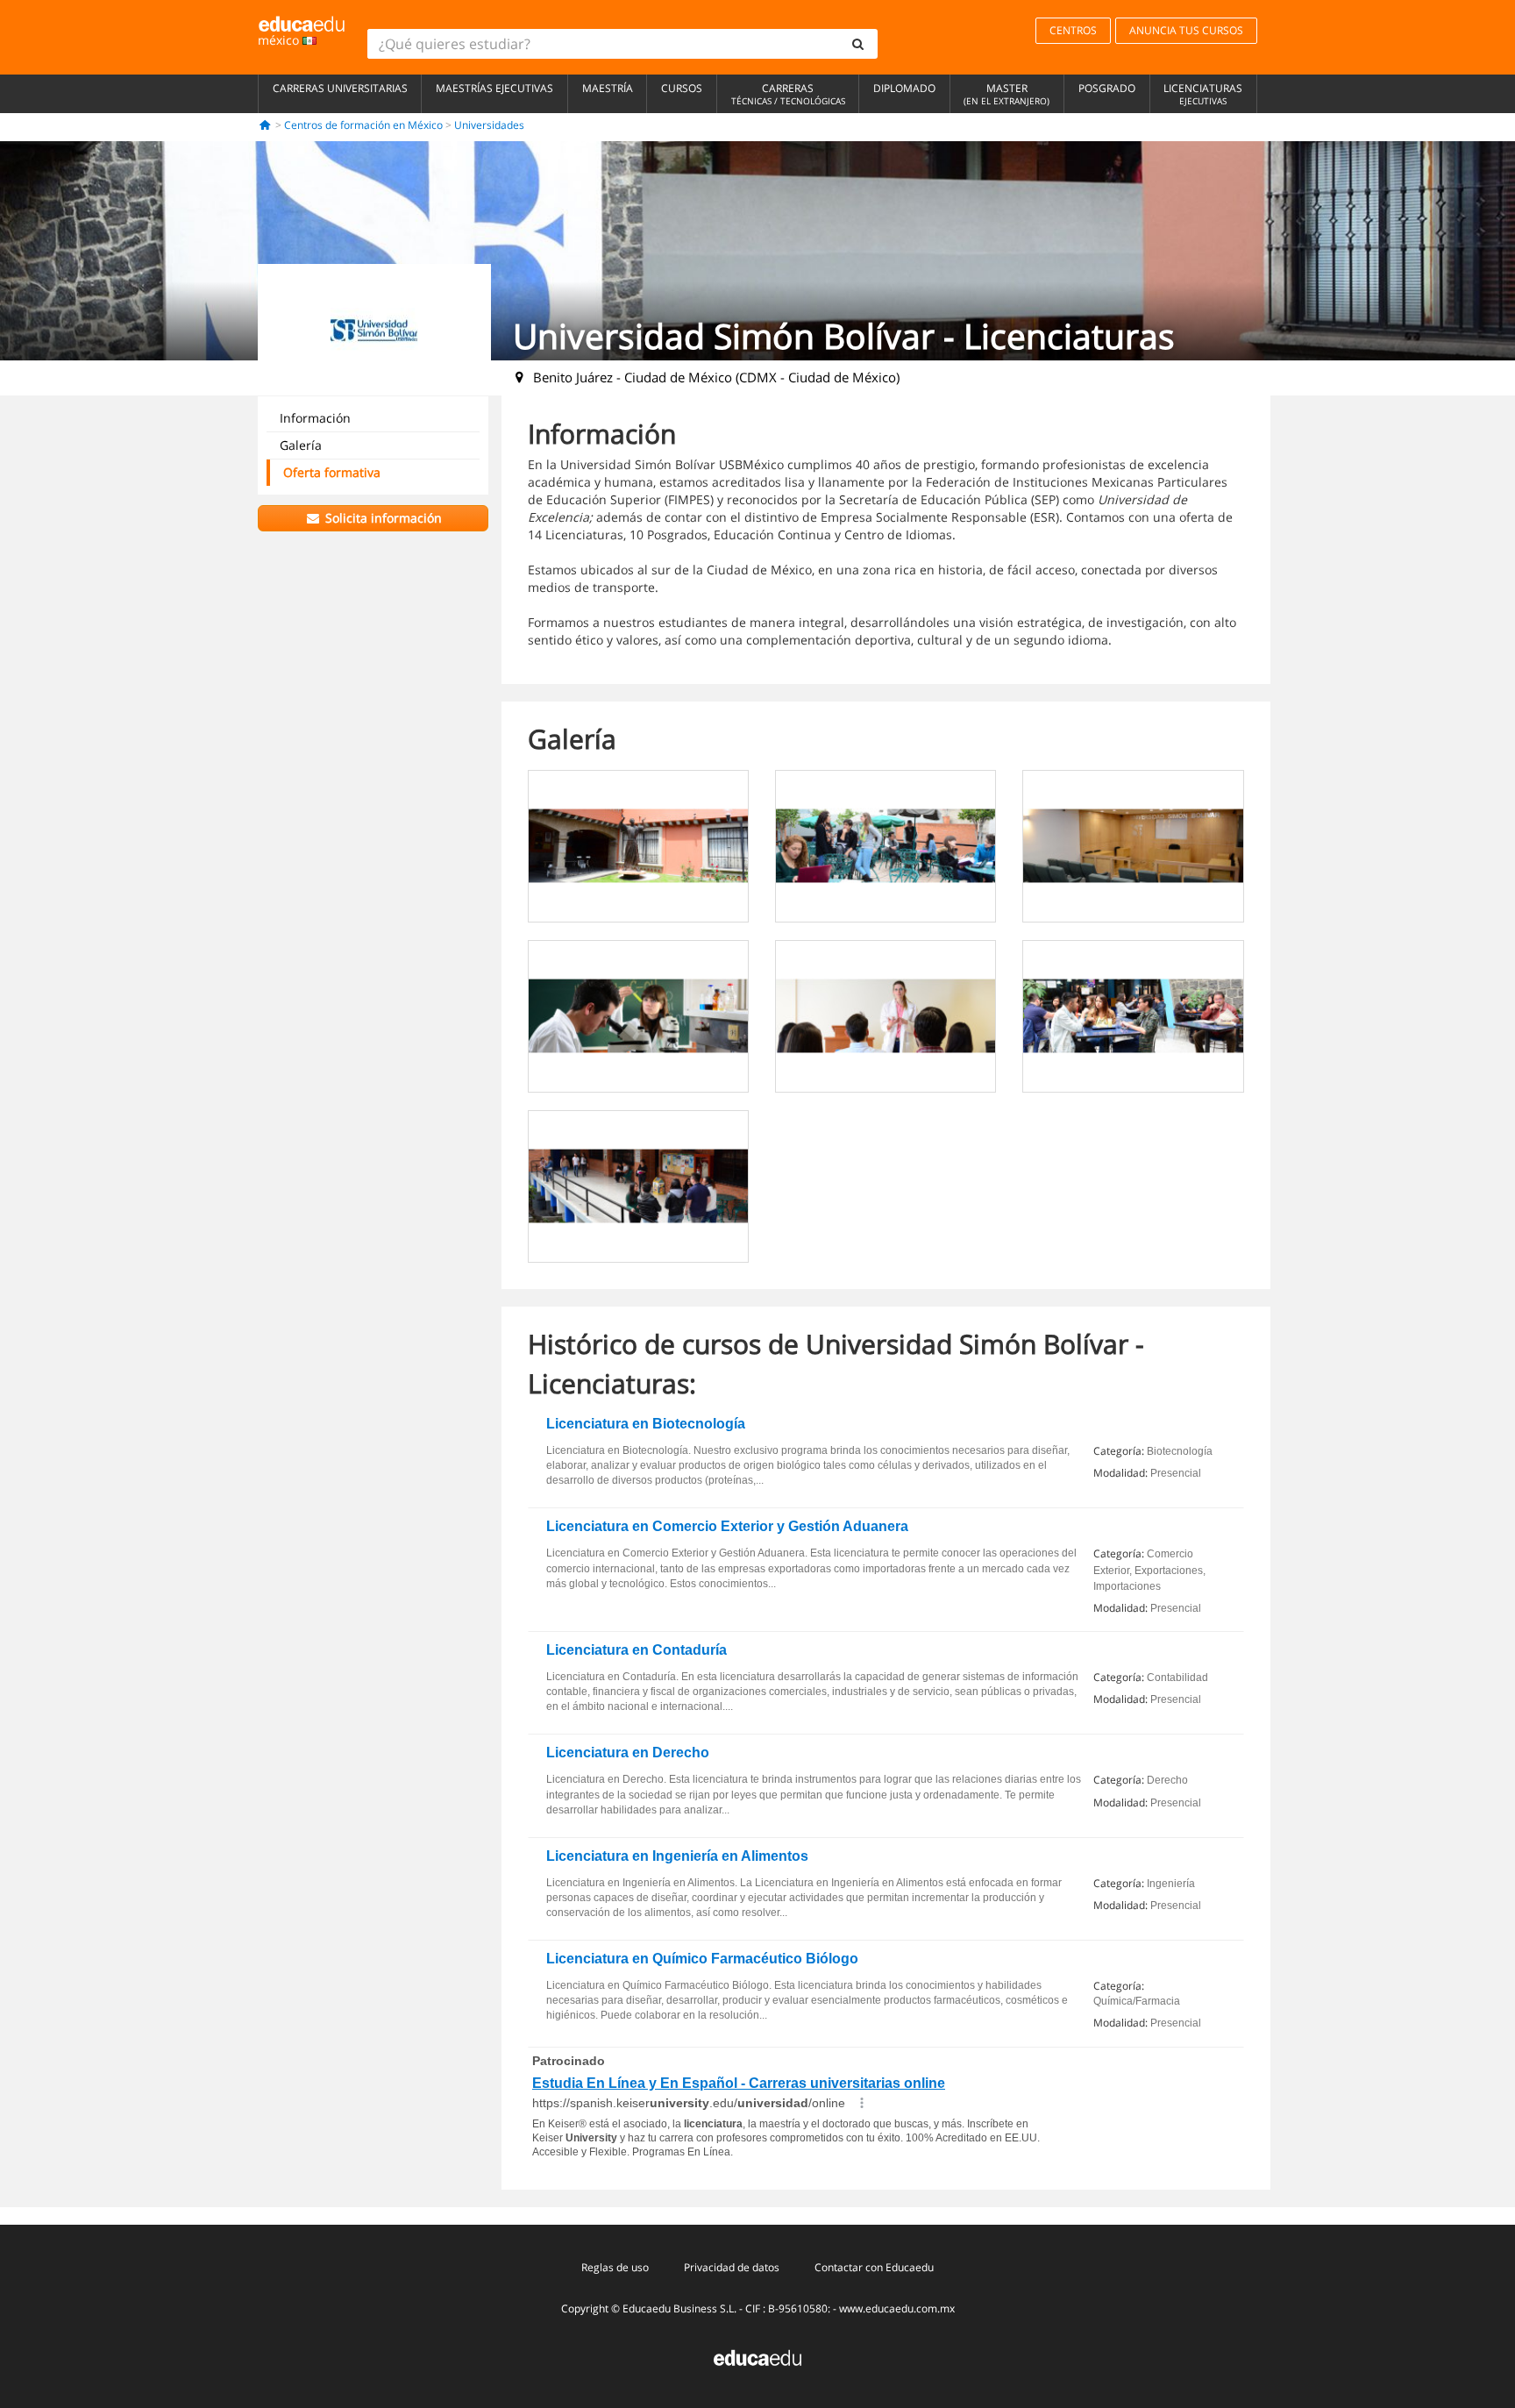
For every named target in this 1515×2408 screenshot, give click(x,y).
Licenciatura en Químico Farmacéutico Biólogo (702, 1959)
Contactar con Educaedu (874, 2267)
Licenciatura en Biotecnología (646, 1424)
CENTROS (1073, 30)
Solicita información (382, 518)
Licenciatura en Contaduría (637, 1650)
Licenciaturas (1203, 94)
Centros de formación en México (363, 125)
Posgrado (1107, 88)
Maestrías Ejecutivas (494, 88)
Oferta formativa (332, 472)
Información (315, 418)
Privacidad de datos (732, 2267)
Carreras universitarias (340, 88)
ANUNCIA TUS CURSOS (1186, 30)
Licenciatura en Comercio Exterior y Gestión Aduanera (727, 1526)
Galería (301, 445)
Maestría (608, 88)
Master (1006, 94)
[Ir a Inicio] (265, 125)
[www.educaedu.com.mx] (757, 2357)
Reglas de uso (615, 2267)
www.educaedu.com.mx (897, 2308)
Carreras (788, 94)
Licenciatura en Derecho (628, 1753)
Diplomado (904, 88)
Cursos (682, 88)
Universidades (489, 125)
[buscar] (858, 44)
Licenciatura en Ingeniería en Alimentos (677, 1856)
